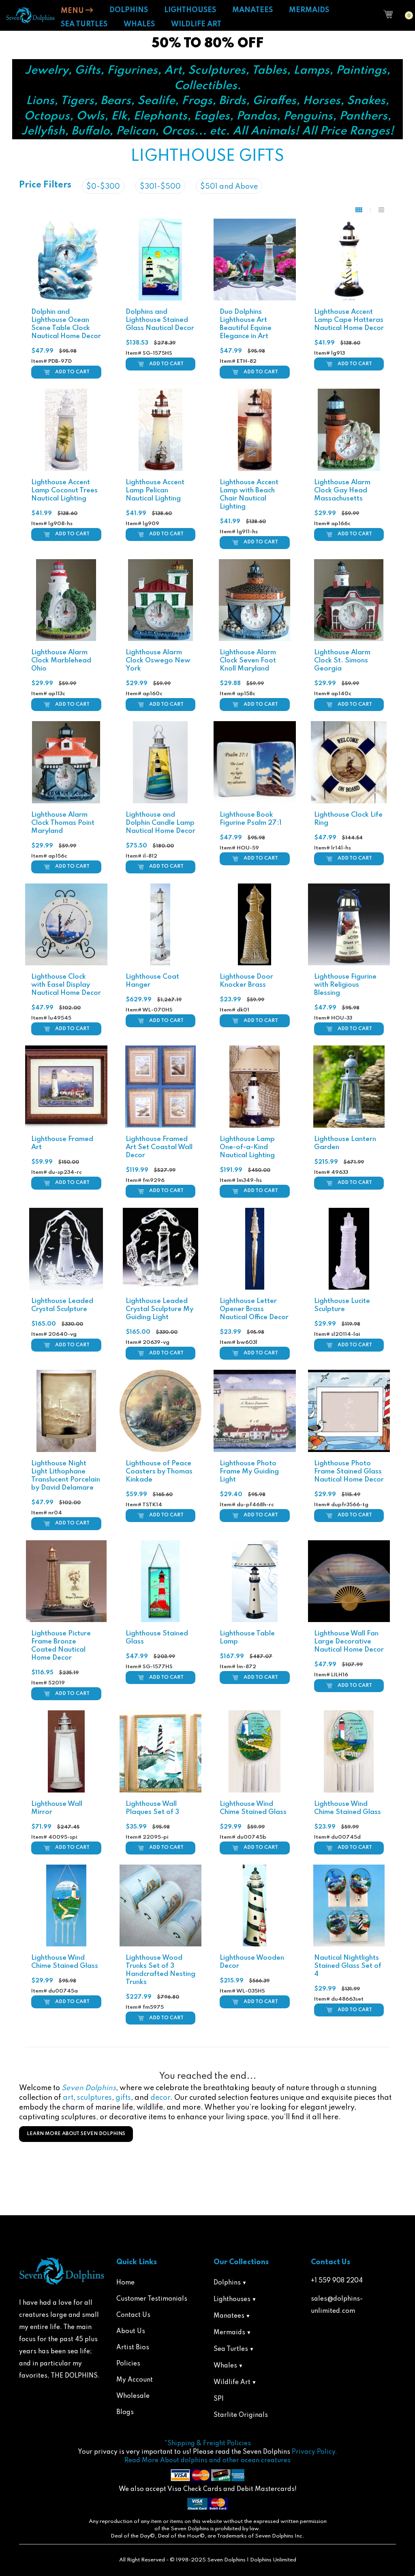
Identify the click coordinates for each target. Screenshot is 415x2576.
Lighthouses (232, 2299)
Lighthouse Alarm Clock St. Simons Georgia (342, 661)
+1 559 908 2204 (337, 2281)
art (68, 2098)
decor (160, 2098)
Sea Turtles (231, 2349)
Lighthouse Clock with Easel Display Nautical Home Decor (66, 985)
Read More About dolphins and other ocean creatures (207, 2461)
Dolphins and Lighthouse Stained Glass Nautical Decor (160, 320)
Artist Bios (133, 2348)
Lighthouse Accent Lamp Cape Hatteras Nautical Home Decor (349, 320)
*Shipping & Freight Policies (208, 2444)
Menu (73, 11)
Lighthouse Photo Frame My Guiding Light (249, 1472)
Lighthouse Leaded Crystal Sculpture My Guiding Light (159, 1309)
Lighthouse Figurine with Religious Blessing (345, 985)
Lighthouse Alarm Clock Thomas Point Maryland (63, 823)
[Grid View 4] (363, 210)
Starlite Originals (241, 2415)
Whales (225, 2366)
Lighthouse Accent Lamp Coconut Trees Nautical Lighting (64, 491)
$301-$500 (160, 187)
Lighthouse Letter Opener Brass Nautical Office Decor (254, 1309)
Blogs (125, 2412)
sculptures (94, 2098)
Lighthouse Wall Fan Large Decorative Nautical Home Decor (349, 1642)
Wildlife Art (232, 2382)
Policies (128, 2364)
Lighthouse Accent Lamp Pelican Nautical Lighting (155, 491)
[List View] (381, 210)
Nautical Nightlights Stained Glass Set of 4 (348, 1966)
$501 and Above (229, 187)
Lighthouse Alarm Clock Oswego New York (158, 661)
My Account (135, 2380)
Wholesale (133, 2396)
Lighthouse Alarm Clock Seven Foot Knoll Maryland (248, 661)
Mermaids (229, 2333)
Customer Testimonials (152, 2299)
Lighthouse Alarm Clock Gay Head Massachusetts (342, 491)
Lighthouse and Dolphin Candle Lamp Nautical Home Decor (160, 823)
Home (125, 2283)
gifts (123, 2098)
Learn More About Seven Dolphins (76, 2134)
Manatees (229, 2316)
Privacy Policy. (314, 2452)
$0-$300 (103, 187)
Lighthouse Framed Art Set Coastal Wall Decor (159, 1147)
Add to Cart (72, 372)
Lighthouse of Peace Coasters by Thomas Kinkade (159, 1472)
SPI (219, 2399)
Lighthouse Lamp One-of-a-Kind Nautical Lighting (247, 1147)
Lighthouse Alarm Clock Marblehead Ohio (61, 661)
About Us (131, 2331)
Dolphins (227, 2283)
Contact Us (133, 2315)
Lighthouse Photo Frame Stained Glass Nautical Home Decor (349, 1472)
